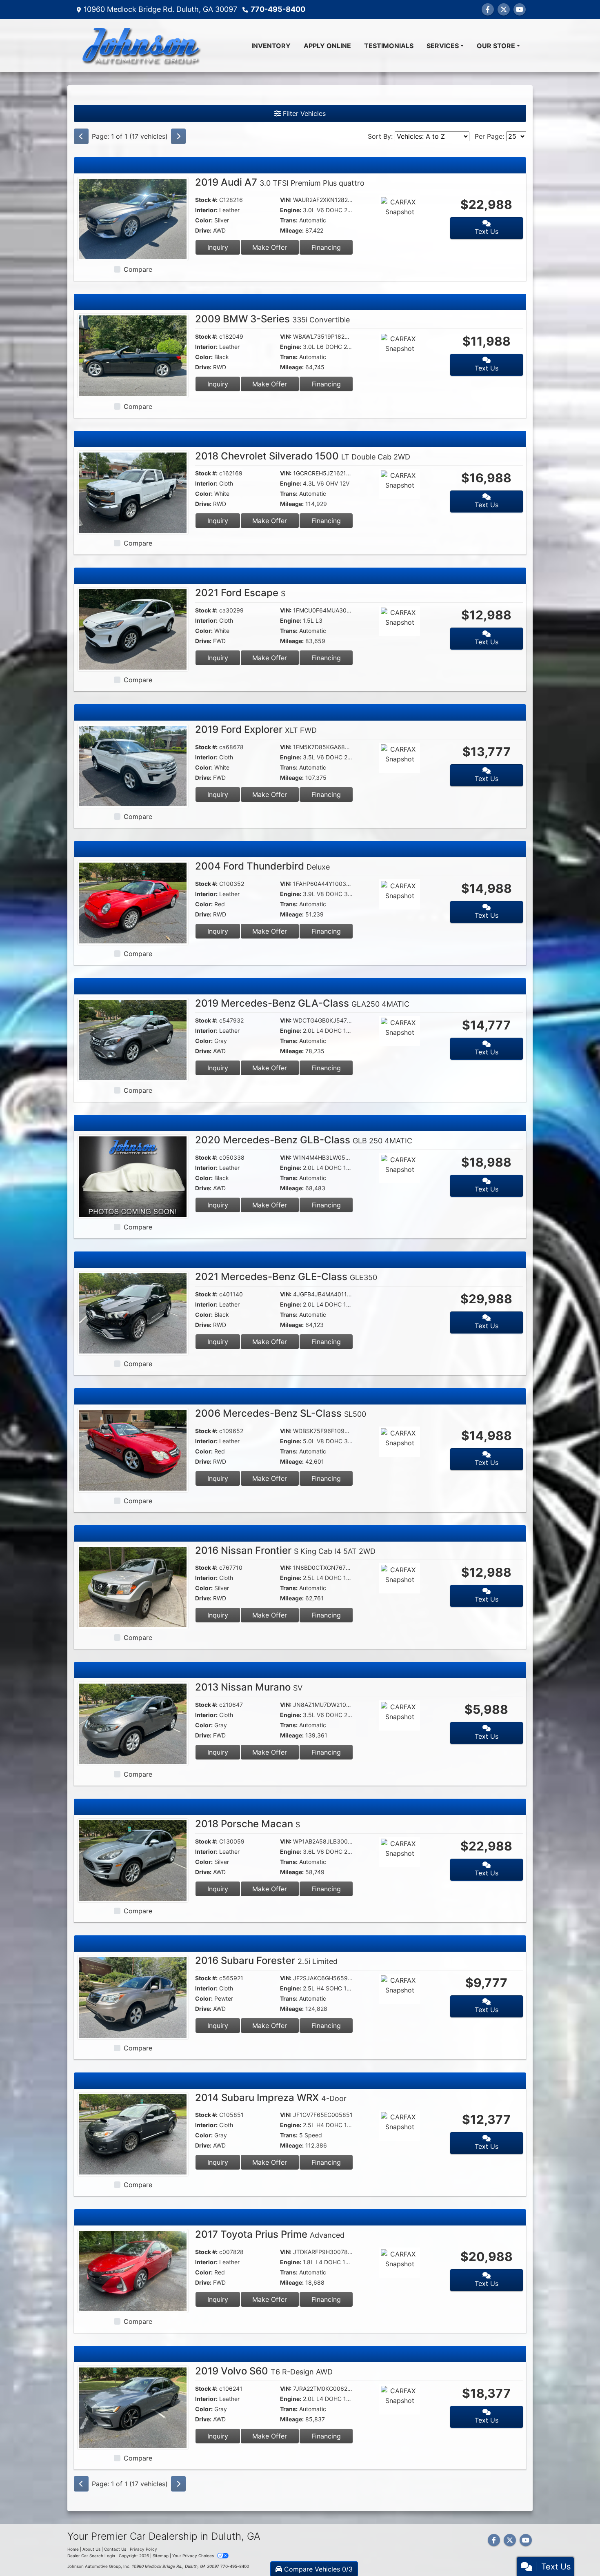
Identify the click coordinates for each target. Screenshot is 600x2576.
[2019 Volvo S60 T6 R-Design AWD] (133, 2407)
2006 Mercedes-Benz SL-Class (281, 1413)
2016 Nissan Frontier (285, 1550)
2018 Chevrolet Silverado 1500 (303, 456)
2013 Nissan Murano (249, 1687)
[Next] (178, 136)
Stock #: (206, 200)
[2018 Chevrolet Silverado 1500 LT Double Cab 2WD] (133, 492)
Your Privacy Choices (194, 2556)
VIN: (286, 200)
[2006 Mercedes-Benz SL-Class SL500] (133, 1449)
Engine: (291, 210)
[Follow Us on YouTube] (520, 9)
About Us (91, 2549)
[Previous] (81, 136)
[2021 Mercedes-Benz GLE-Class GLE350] (133, 1313)
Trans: (289, 220)
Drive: (203, 230)
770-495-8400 (278, 9)
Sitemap (161, 2556)
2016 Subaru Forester (266, 1960)
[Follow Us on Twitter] (504, 9)
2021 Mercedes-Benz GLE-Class (286, 1277)
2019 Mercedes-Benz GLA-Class (302, 1003)
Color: (204, 220)
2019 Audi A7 (280, 182)
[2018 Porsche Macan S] (133, 1860)
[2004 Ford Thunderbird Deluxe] (133, 902)
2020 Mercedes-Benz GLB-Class (304, 1140)
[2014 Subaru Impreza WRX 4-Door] (133, 2133)
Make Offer (270, 247)
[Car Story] (423, 211)
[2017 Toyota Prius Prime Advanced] (133, 2270)
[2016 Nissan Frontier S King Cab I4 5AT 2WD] (133, 1586)
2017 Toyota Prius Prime (270, 2234)
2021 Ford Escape (240, 593)
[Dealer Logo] (141, 45)
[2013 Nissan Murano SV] (133, 1723)
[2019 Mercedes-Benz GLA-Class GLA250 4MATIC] (133, 1039)
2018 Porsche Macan (248, 1824)
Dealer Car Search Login (91, 2556)
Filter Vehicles (303, 113)
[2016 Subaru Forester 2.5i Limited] (133, 1997)
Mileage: (292, 230)
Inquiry (218, 247)
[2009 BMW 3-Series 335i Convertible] (133, 355)
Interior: (206, 210)
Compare (138, 269)
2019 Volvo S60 (264, 2371)
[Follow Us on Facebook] (488, 9)
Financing (326, 247)
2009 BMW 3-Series (272, 319)
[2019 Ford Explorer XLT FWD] (133, 765)
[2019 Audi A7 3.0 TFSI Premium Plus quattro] (133, 218)
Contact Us (115, 2549)
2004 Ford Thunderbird (262, 866)
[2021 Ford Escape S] (133, 629)
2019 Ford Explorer (256, 729)
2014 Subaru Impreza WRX (271, 2098)
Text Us (487, 231)
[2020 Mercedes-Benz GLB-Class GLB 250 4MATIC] (133, 1176)
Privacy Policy (143, 2549)
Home (73, 2549)
